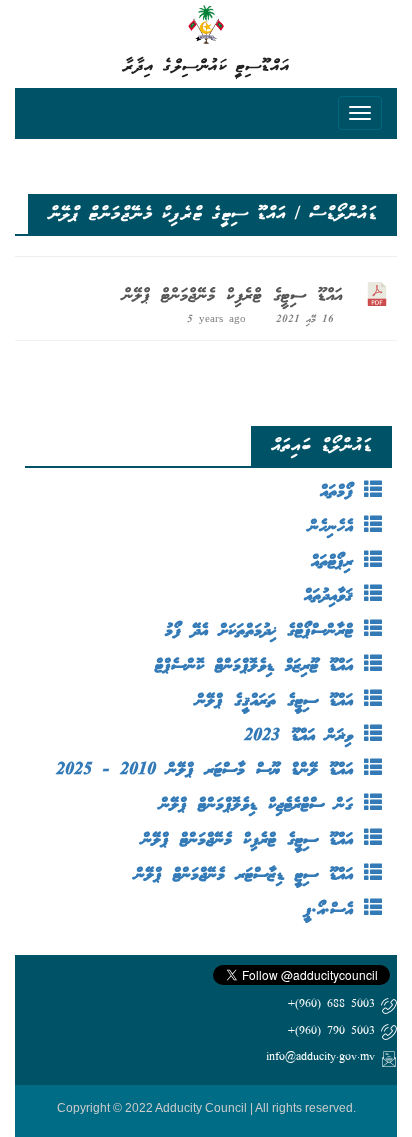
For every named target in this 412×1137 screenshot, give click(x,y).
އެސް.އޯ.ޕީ (334, 910)
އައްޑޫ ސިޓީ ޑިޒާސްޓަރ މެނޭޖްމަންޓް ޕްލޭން (249, 875)
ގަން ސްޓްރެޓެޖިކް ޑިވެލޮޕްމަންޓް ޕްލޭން (262, 805)
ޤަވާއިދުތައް (334, 596)
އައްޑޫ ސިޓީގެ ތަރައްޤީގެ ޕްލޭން (280, 701)
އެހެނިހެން (336, 527)
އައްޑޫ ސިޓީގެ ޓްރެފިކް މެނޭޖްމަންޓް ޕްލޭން (232, 296)
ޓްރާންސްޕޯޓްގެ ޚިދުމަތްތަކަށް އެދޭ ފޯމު (264, 631)
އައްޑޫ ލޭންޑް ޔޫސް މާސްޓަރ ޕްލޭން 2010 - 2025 (210, 770)
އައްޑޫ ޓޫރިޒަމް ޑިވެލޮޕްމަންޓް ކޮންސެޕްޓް (259, 666)
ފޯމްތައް (342, 492)
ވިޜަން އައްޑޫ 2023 (304, 736)
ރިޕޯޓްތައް (337, 562)
